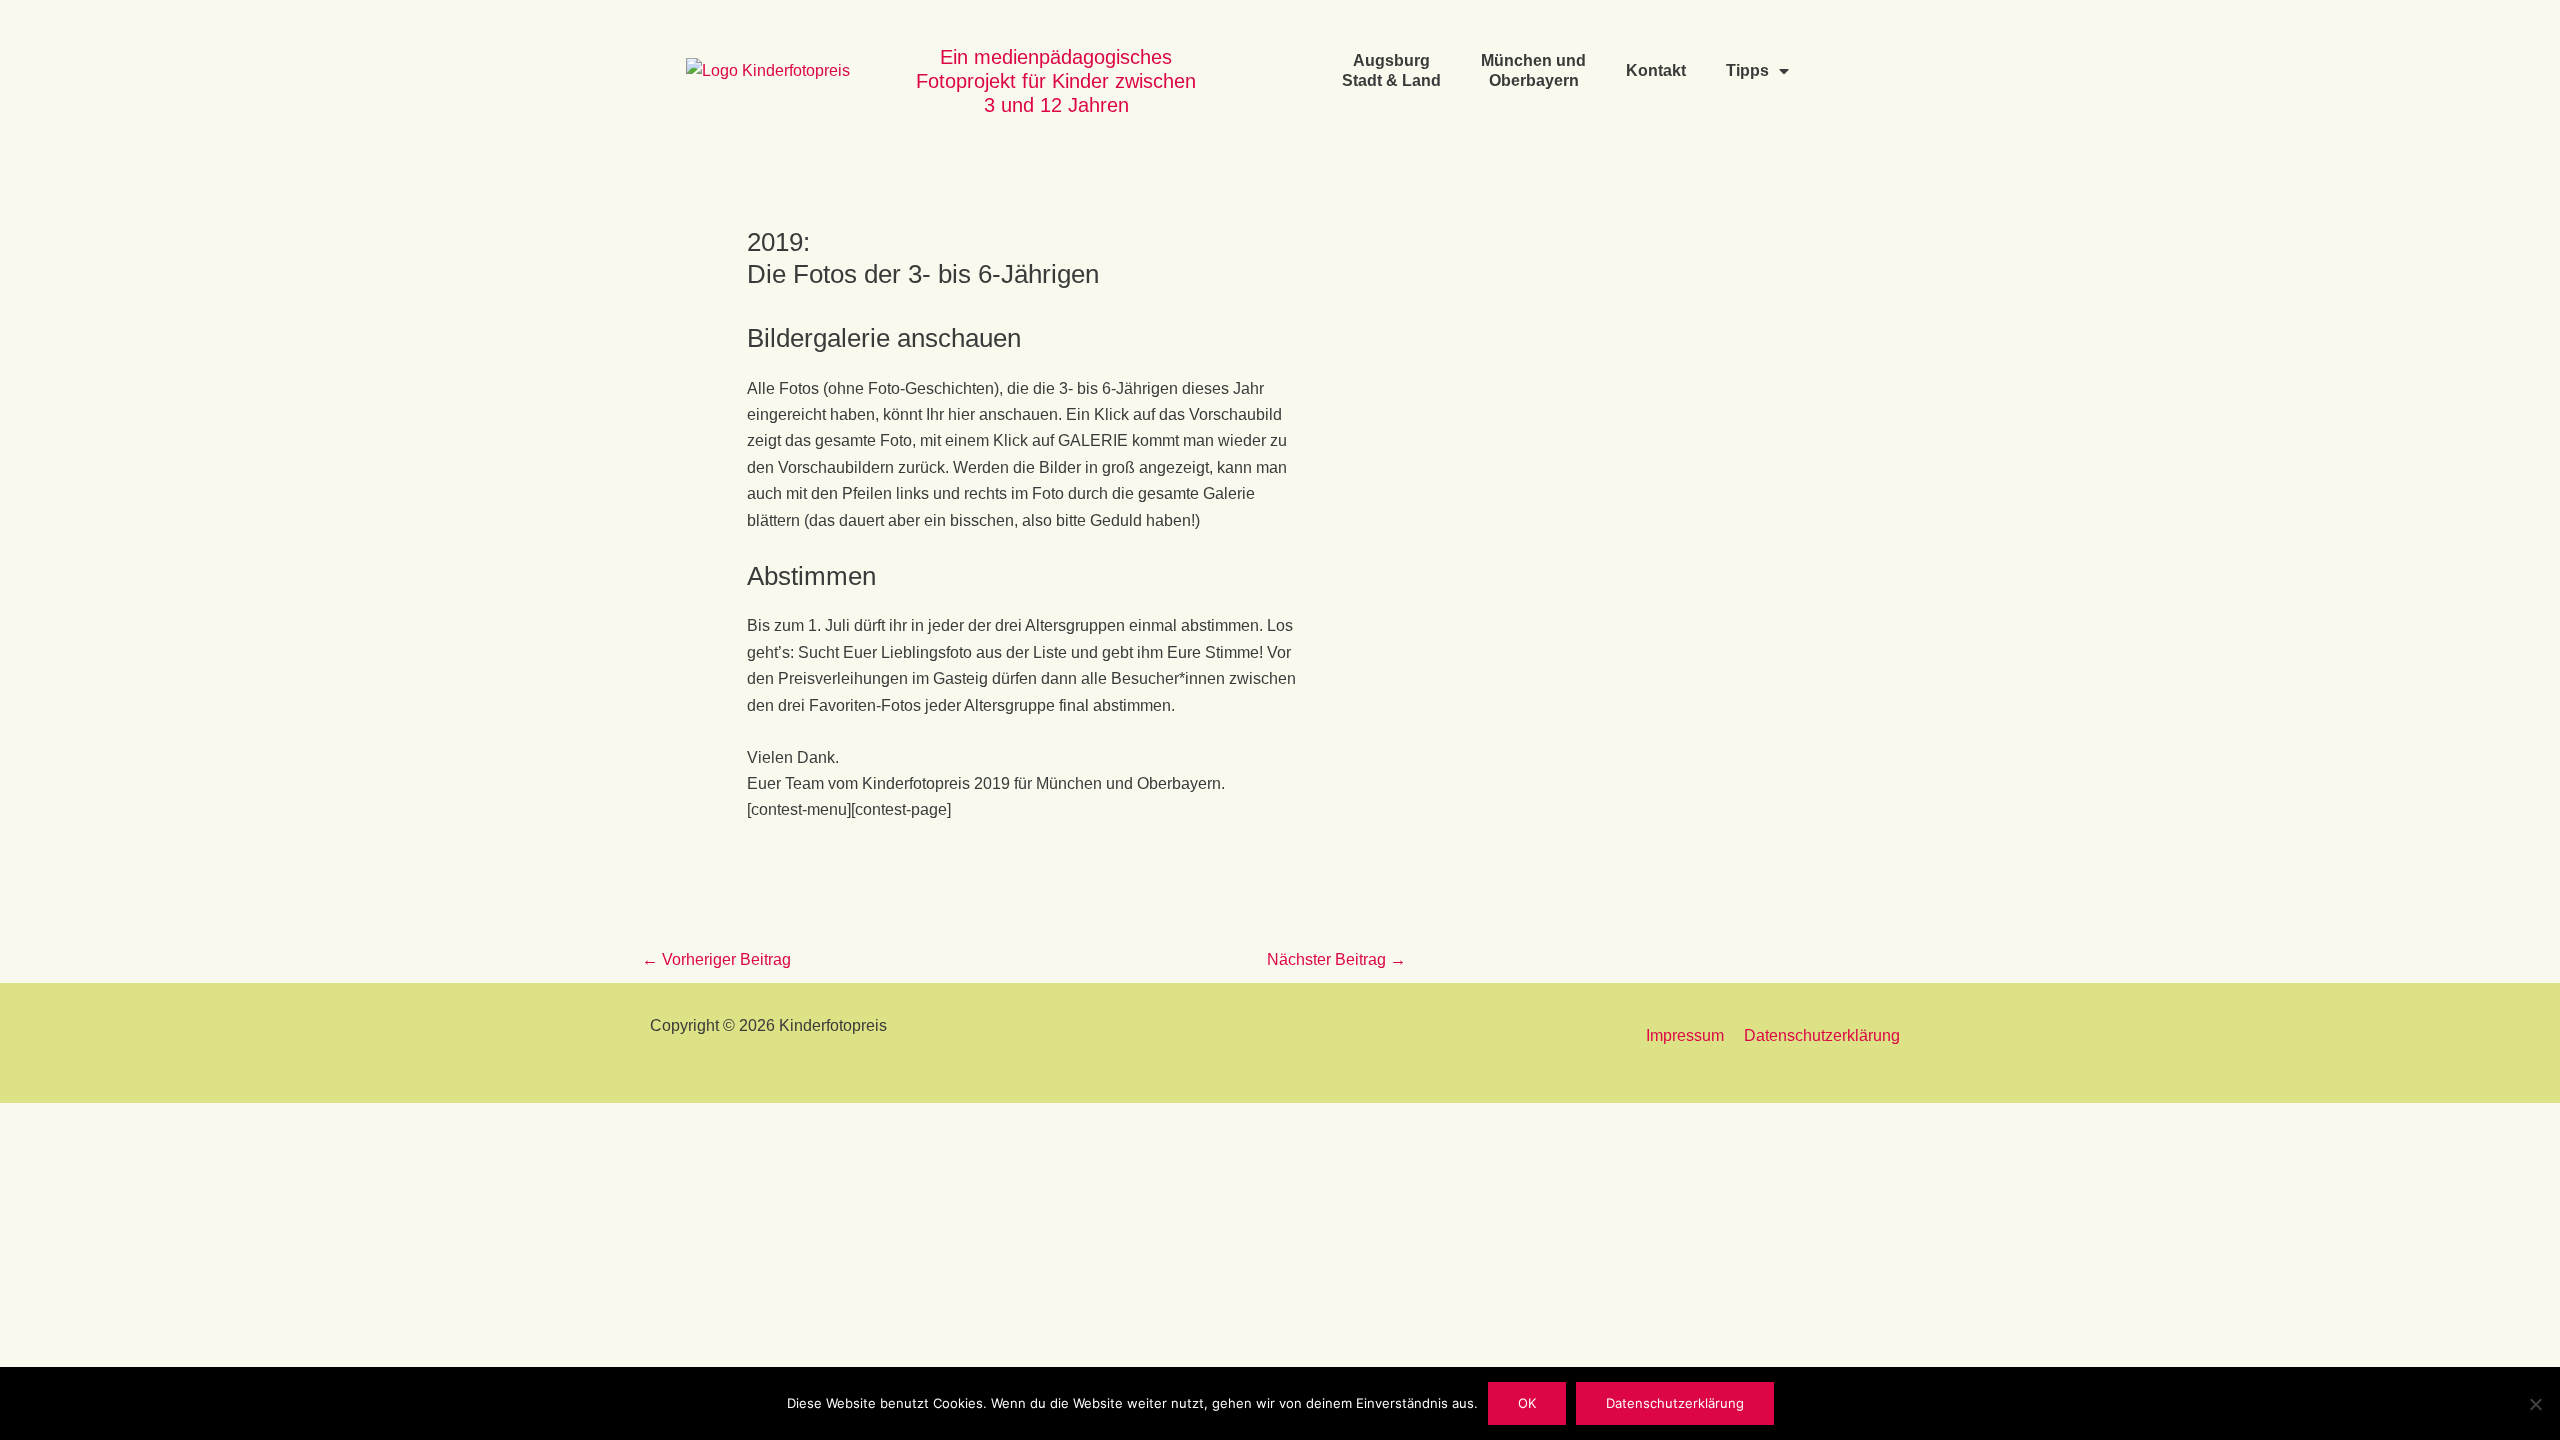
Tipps (1747, 70)
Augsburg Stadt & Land (1391, 70)
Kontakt (1656, 70)
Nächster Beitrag (1336, 959)
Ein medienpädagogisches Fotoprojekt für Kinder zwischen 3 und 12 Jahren (1056, 81)
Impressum (1685, 1035)
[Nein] (2535, 1404)
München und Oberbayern (1533, 70)
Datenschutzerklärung (1822, 1035)
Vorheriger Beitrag (716, 959)
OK (1527, 1403)
